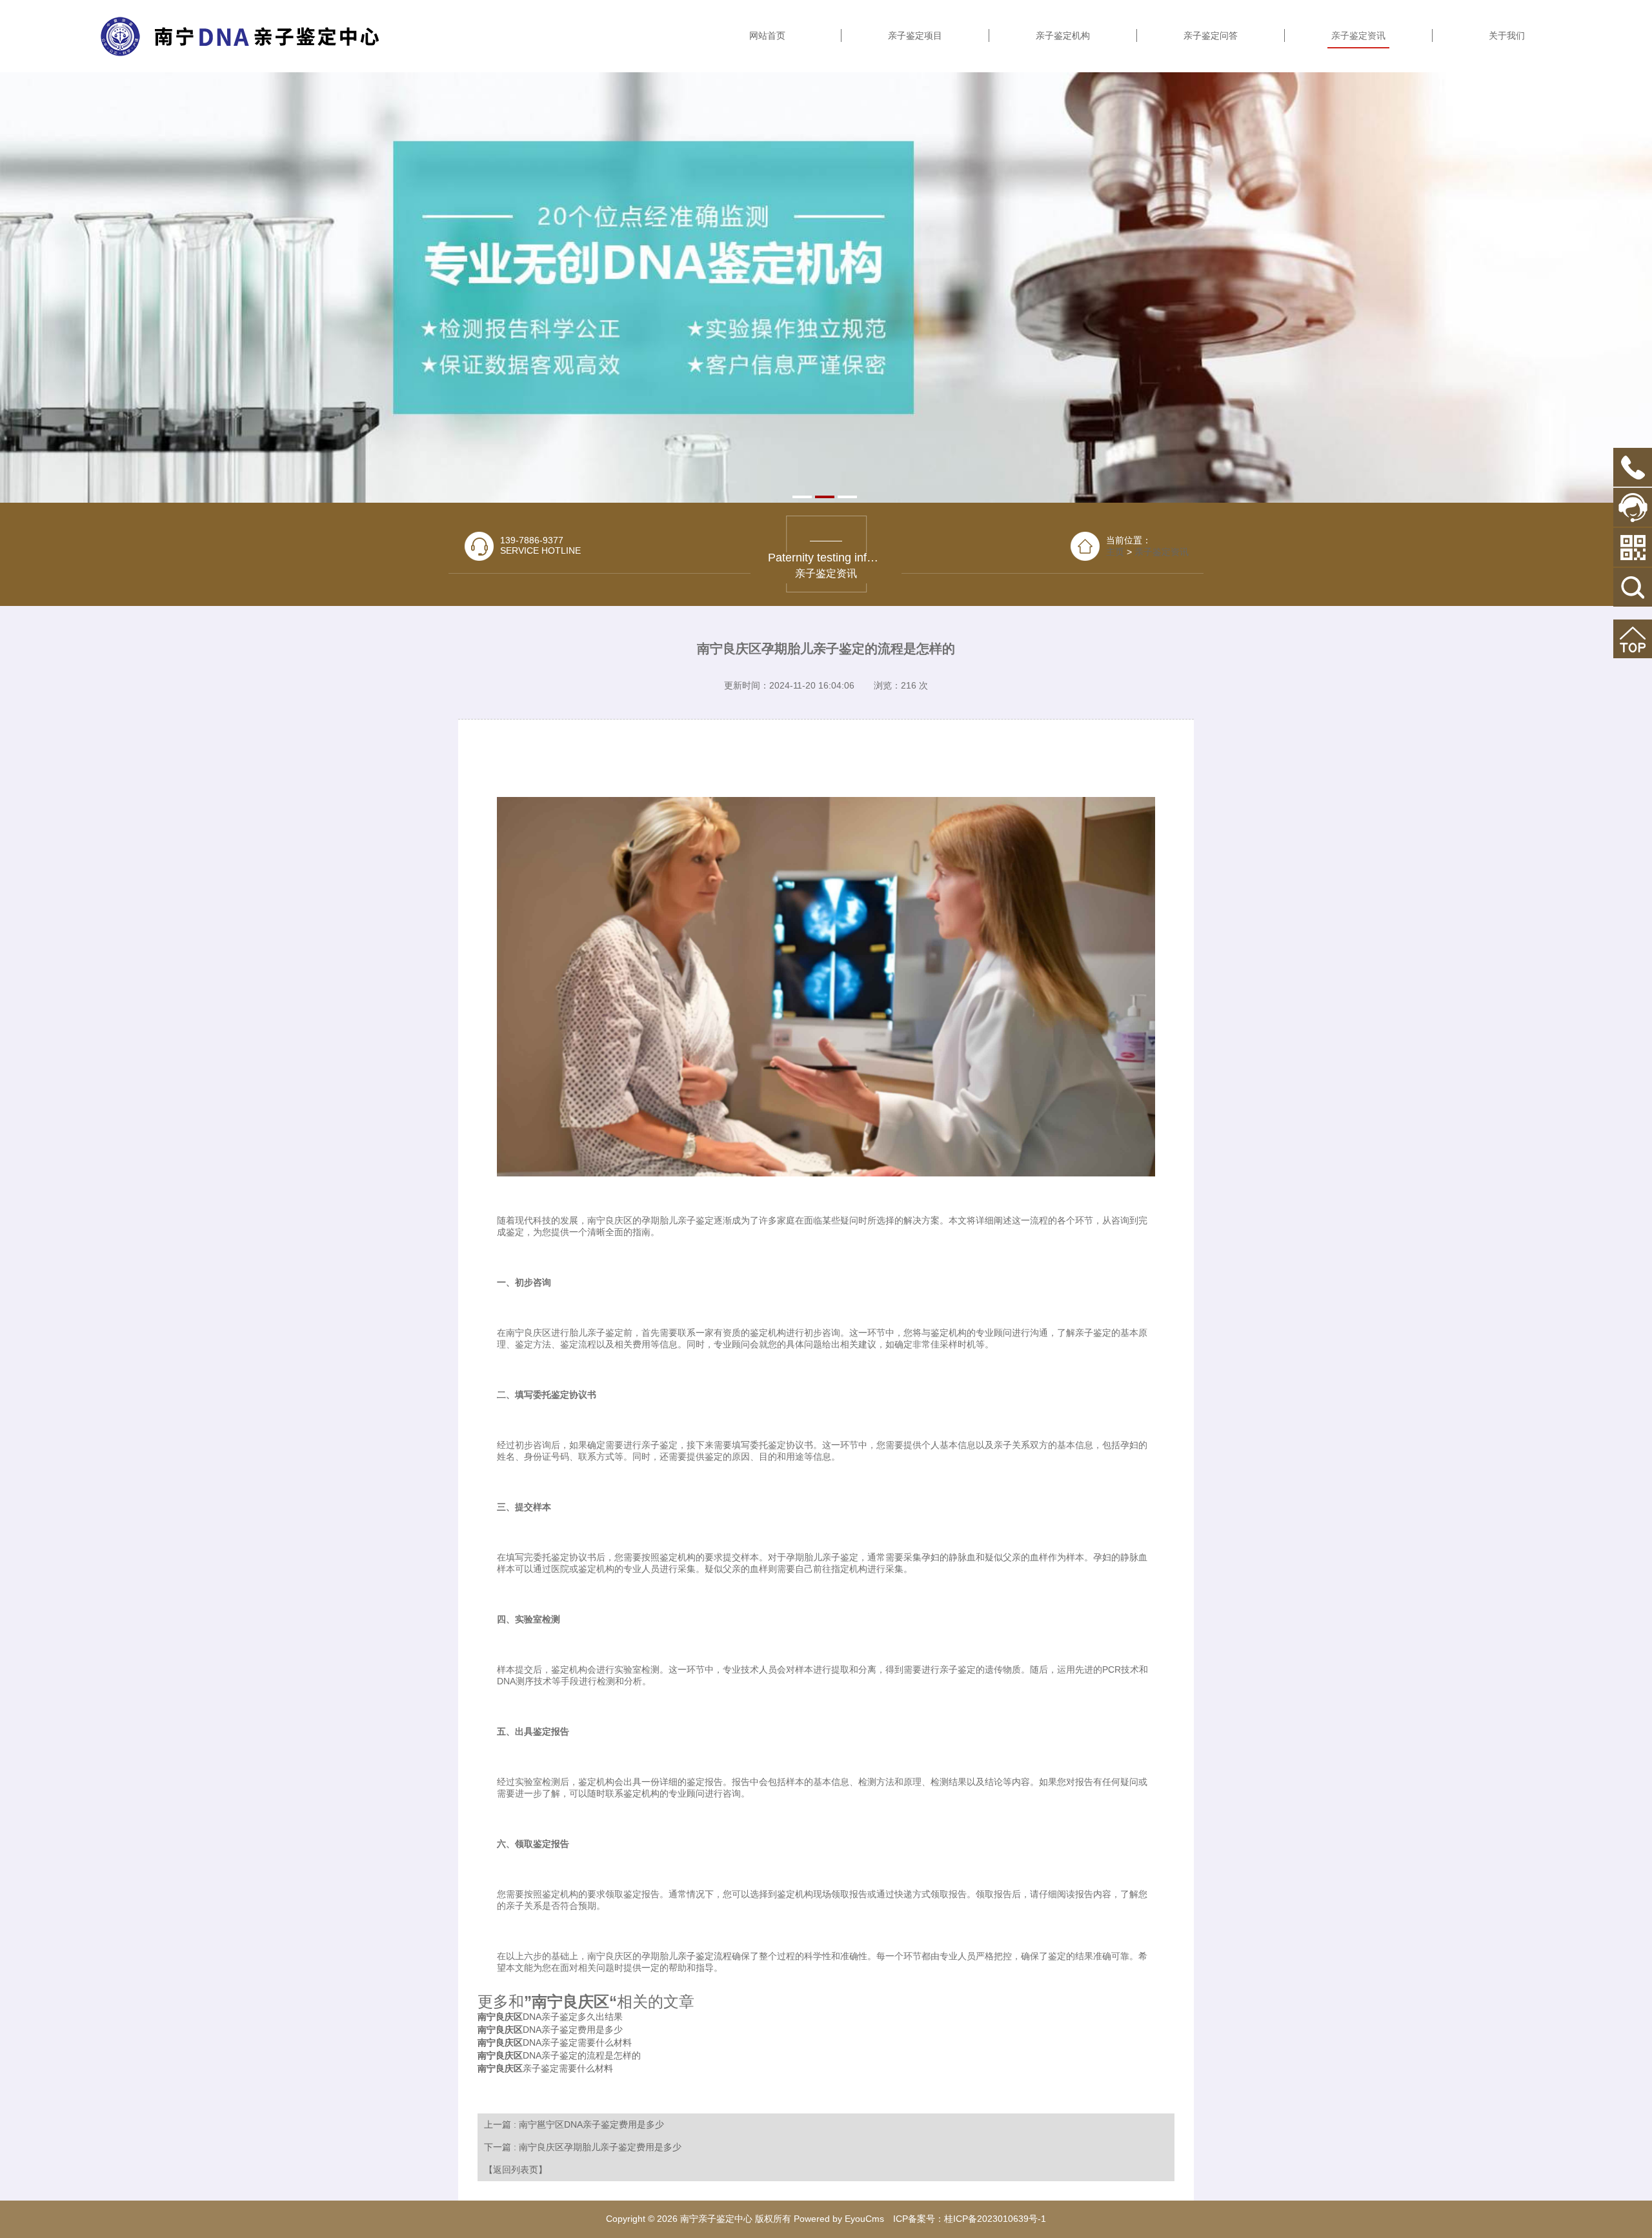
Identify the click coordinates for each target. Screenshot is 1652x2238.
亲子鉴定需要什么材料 (545, 2068)
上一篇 (574, 2124)
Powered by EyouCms (838, 2219)
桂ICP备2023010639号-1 (995, 2219)
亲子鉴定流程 (705, 1956)
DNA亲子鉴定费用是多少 (550, 2030)
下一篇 (583, 2147)
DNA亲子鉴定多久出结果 (550, 2017)
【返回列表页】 (516, 2170)
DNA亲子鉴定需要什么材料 (555, 2042)
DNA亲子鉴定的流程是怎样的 (559, 2055)
